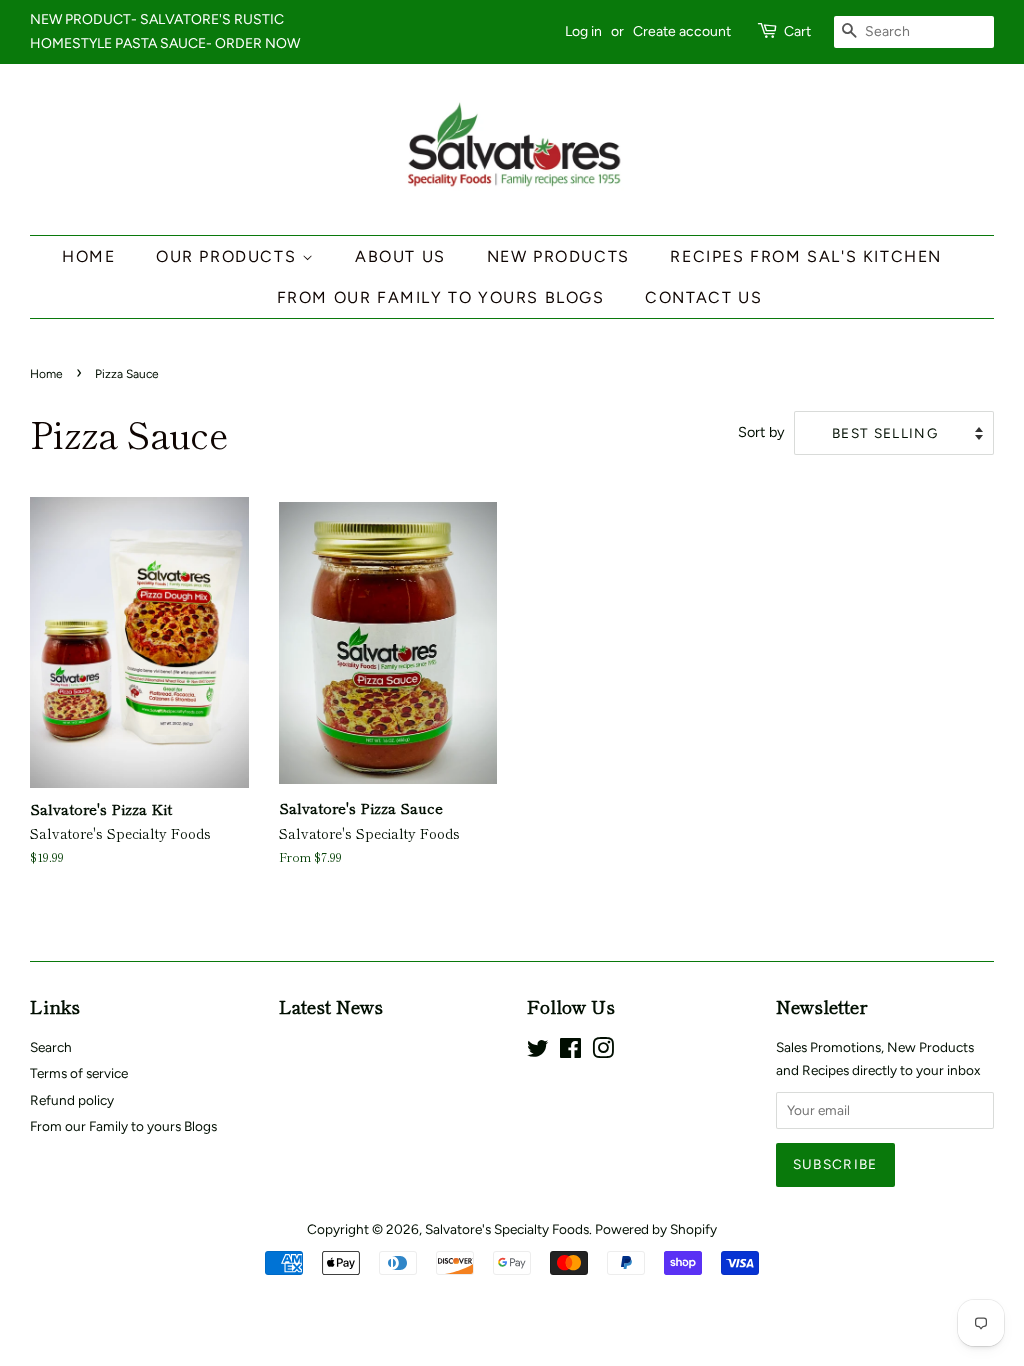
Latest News (331, 1006)
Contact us (703, 297)
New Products (558, 256)
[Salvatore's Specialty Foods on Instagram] (603, 1052)
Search (51, 1047)
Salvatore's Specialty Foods (507, 1229)
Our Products (229, 256)
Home (88, 256)
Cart (797, 31)
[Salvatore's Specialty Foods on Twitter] (538, 1052)
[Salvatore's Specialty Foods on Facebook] (570, 1052)
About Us (400, 256)
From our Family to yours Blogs (441, 297)
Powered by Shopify (656, 1229)
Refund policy (72, 1100)
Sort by (761, 432)
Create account (682, 31)
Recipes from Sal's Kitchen (806, 256)
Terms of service (79, 1073)
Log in (583, 31)
